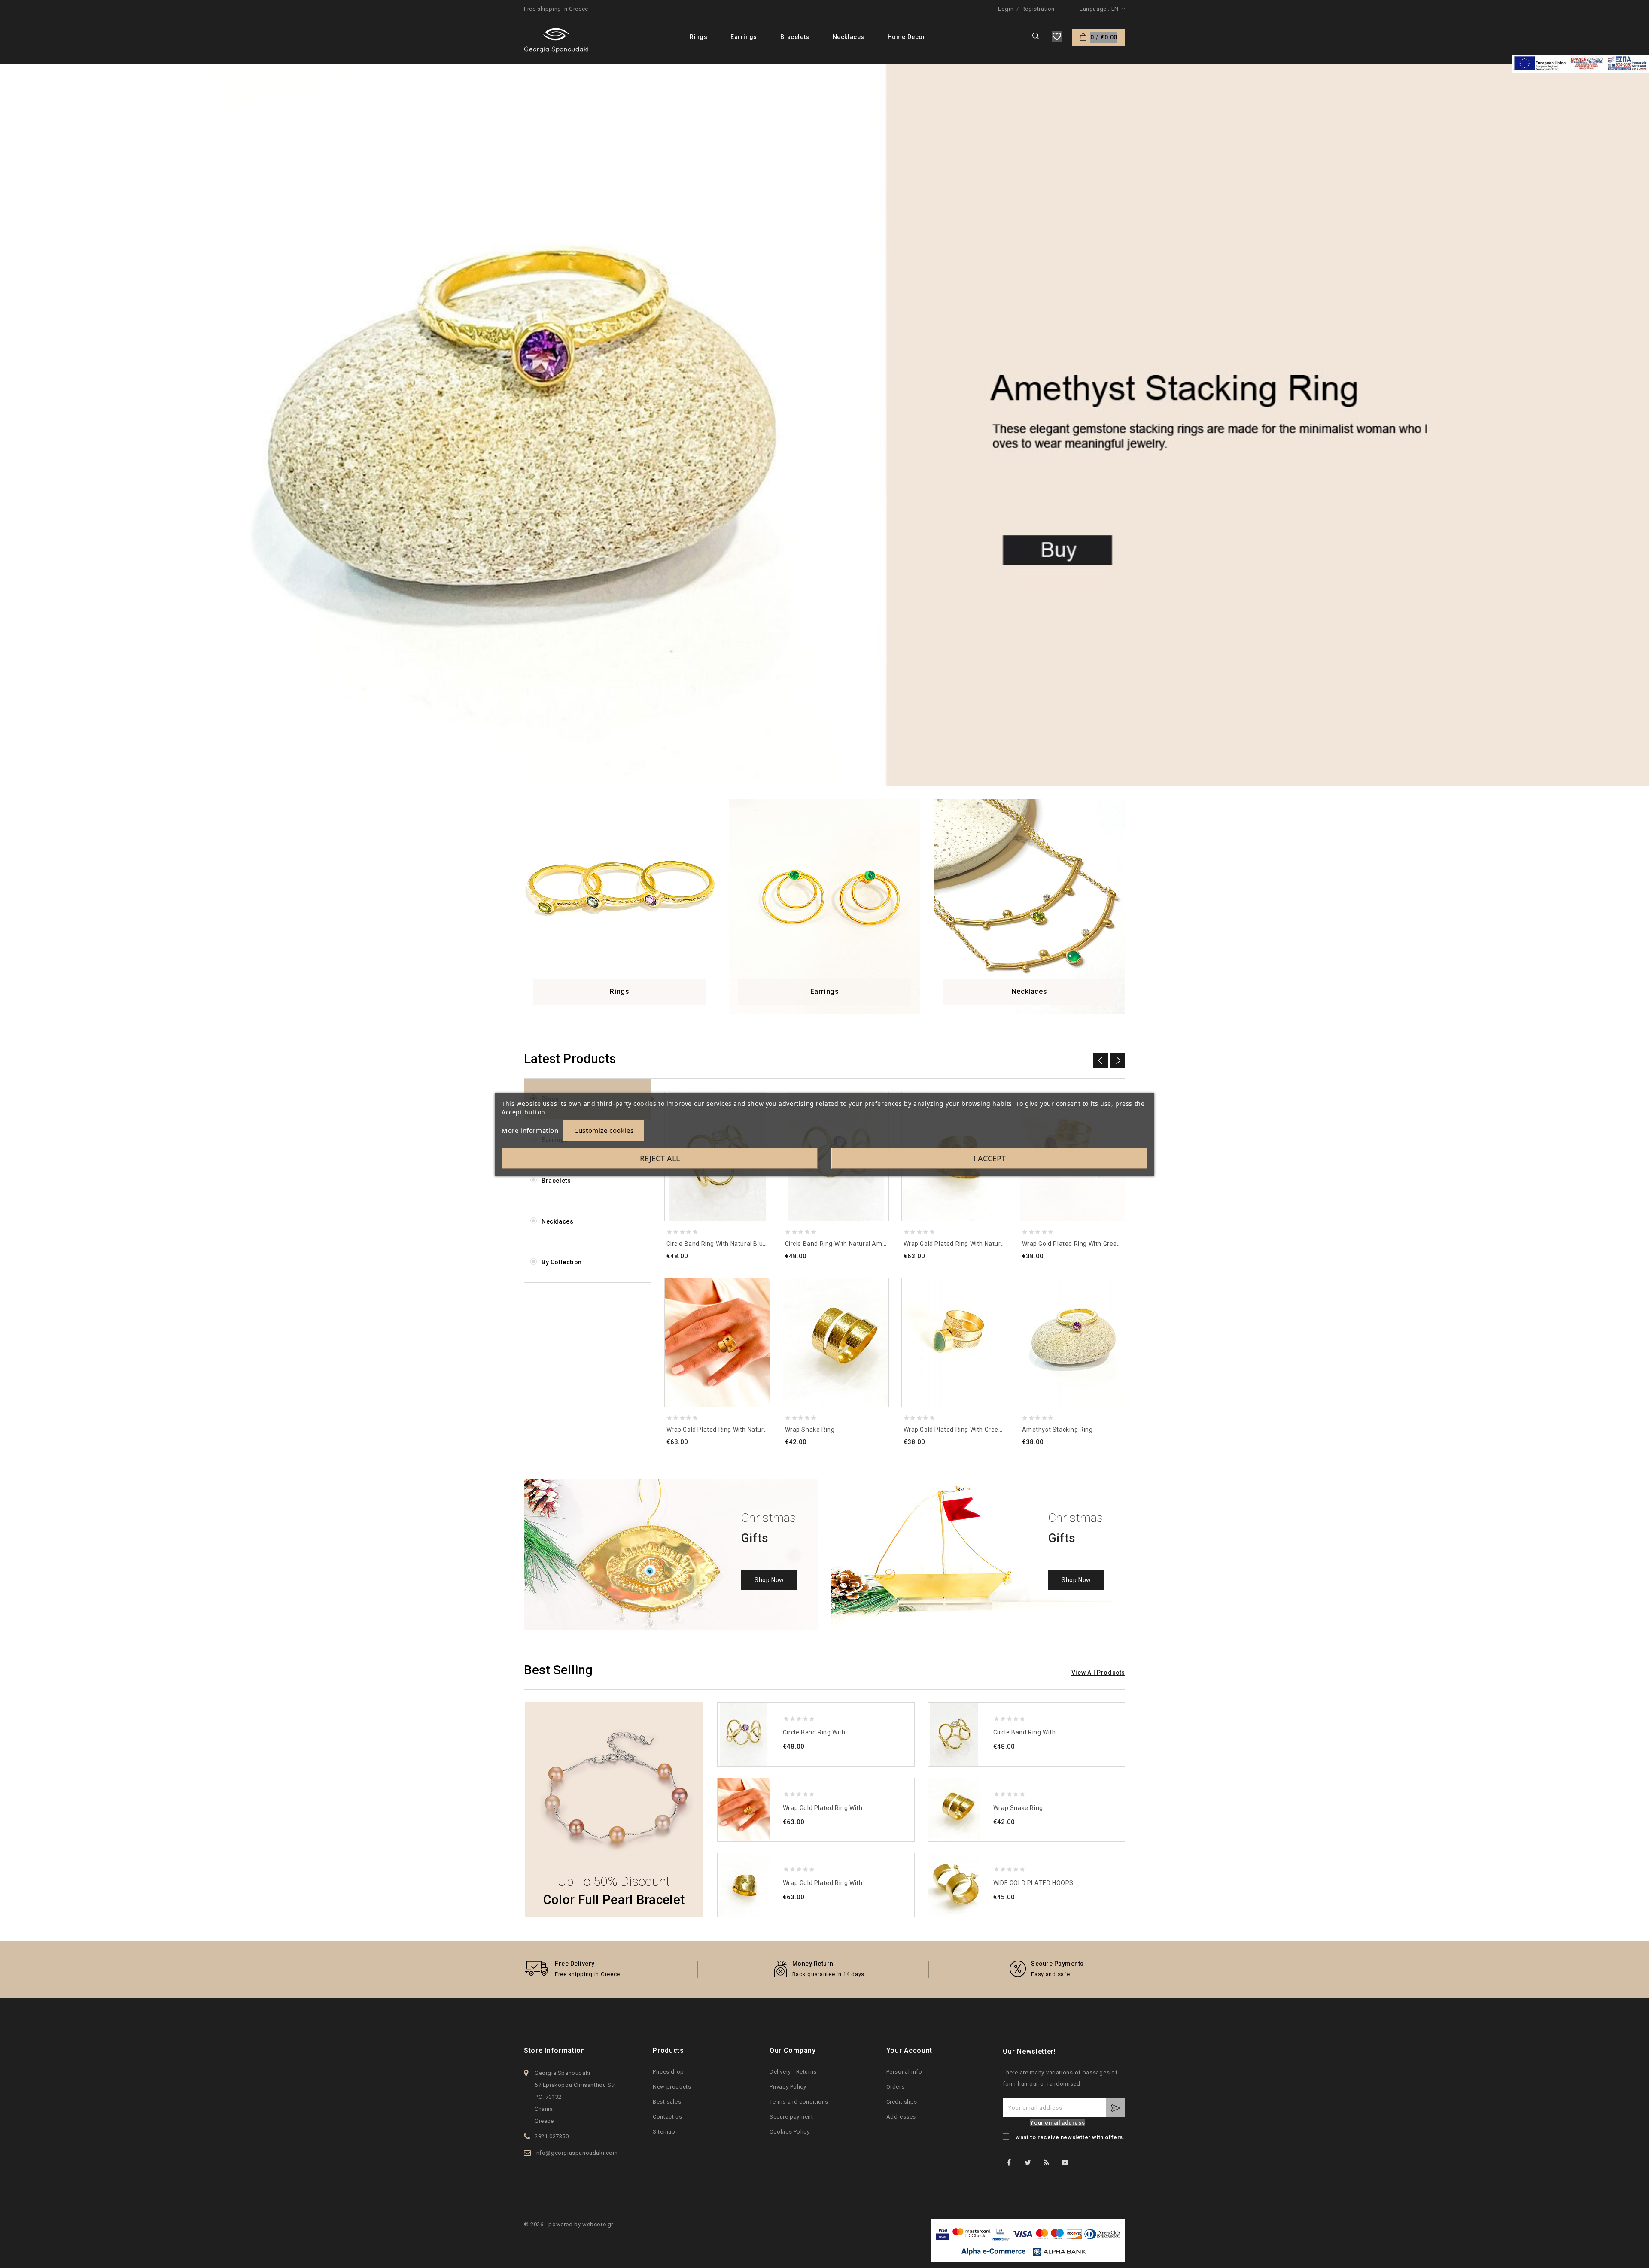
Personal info (904, 2072)
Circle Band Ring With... (816, 1732)
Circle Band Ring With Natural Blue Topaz (727, 1244)
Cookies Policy (790, 2132)
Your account (909, 2051)
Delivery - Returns (793, 2072)
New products (672, 2087)
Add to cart (759, 1339)
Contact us (667, 2117)
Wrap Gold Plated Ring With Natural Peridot (966, 1244)
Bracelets (795, 37)
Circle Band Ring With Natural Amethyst (843, 1244)
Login (1006, 9)
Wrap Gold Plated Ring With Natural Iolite (726, 1430)
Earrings (744, 37)
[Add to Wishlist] (759, 1288)
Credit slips (902, 2102)
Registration (1038, 9)
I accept (989, 1158)
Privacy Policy (788, 2087)
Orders (896, 2087)
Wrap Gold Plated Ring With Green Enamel (965, 1430)
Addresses (901, 2117)
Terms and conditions (799, 2102)
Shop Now (769, 1580)
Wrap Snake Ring (810, 1430)
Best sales (667, 2102)
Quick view (759, 1322)
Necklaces (849, 37)
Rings (698, 37)
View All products (1098, 1673)
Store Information (555, 2051)
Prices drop (668, 2072)
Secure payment (791, 2117)
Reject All (660, 1158)
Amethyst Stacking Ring (1057, 1430)
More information (530, 1130)
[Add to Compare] (759, 1305)
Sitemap (664, 2132)
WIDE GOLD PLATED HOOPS (1033, 1883)
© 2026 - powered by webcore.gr (569, 2224)
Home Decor (907, 37)
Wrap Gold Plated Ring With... (825, 1808)
